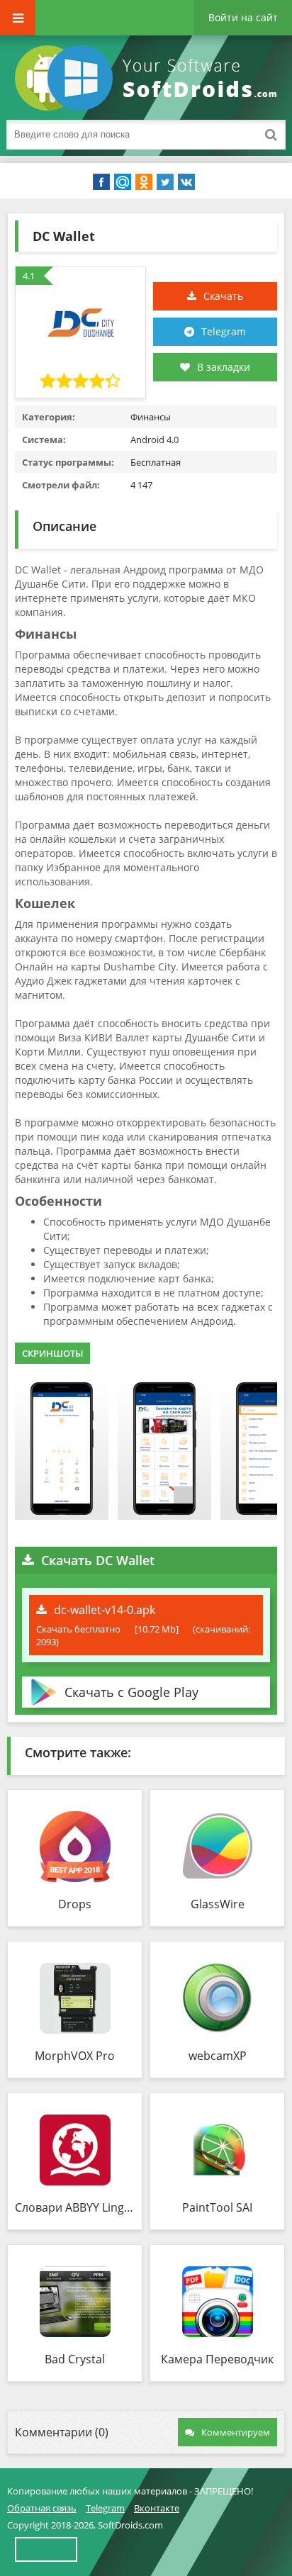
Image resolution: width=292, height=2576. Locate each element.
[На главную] (149, 78)
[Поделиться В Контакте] (186, 182)
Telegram (224, 331)
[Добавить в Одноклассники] (144, 182)
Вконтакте (157, 2508)
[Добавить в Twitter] (165, 182)
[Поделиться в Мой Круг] (123, 182)
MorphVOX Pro (75, 2056)
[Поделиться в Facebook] (101, 182)
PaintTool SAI (217, 2207)
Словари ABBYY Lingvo (75, 2207)
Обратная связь (42, 2508)
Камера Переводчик (217, 2359)
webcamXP (218, 2056)
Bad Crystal (75, 2359)
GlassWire (218, 1904)
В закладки (224, 367)
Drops (75, 1904)
